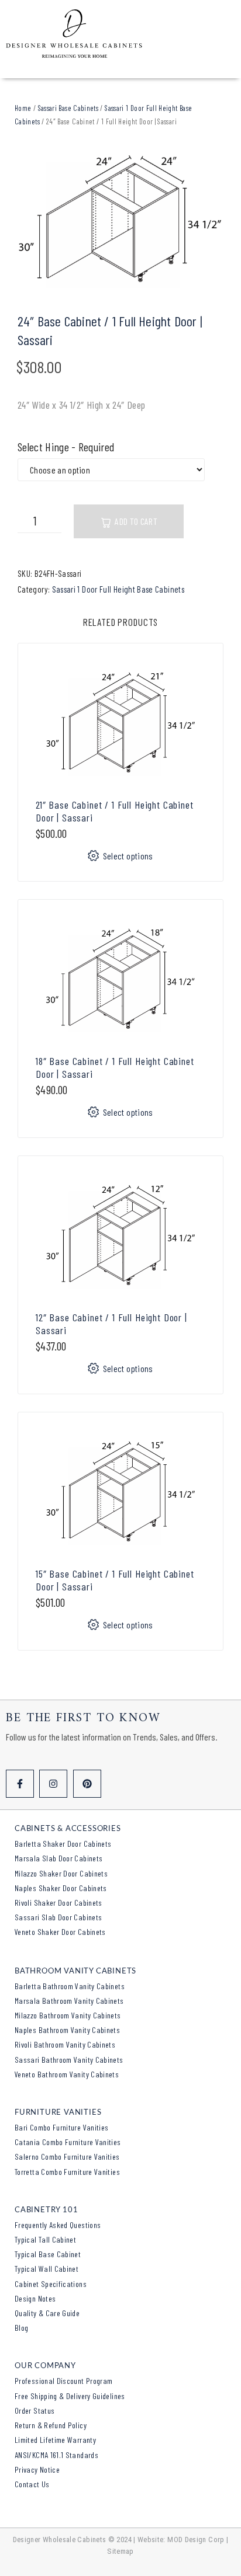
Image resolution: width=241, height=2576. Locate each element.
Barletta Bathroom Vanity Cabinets (70, 1986)
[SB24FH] (120, 220)
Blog (21, 2328)
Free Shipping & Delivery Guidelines (70, 2396)
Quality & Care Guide (47, 2313)
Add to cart (136, 521)
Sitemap (120, 2551)
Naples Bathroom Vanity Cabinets (67, 2030)
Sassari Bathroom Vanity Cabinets (69, 2060)
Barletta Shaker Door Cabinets (63, 1844)
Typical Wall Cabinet (47, 2269)
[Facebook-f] (20, 1784)
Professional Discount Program (63, 2381)
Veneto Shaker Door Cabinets (60, 1932)
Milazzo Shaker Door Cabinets (61, 1873)
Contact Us (32, 2484)
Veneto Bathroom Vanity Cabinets (67, 2074)
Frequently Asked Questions (58, 2225)
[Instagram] (53, 1784)
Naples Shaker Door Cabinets (61, 1888)
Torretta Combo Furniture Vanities (67, 2172)
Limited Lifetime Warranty (55, 2440)
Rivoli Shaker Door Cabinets (58, 1903)
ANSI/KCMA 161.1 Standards (56, 2455)
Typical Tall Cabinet (45, 2239)
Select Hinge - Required (66, 447)
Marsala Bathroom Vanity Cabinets (69, 2001)
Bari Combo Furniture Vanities (61, 2127)
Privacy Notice (37, 2469)
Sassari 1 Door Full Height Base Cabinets (118, 589)
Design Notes (35, 2298)
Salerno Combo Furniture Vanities (67, 2156)
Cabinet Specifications (51, 2284)
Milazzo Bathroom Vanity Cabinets (68, 2015)
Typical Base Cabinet (48, 2254)
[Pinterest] (87, 1784)
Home (23, 108)
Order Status (35, 2410)
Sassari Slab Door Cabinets (58, 1917)
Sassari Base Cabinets (68, 108)
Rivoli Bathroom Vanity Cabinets (65, 2044)
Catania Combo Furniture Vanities (68, 2142)
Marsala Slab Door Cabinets (58, 1858)
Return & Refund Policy (51, 2425)
